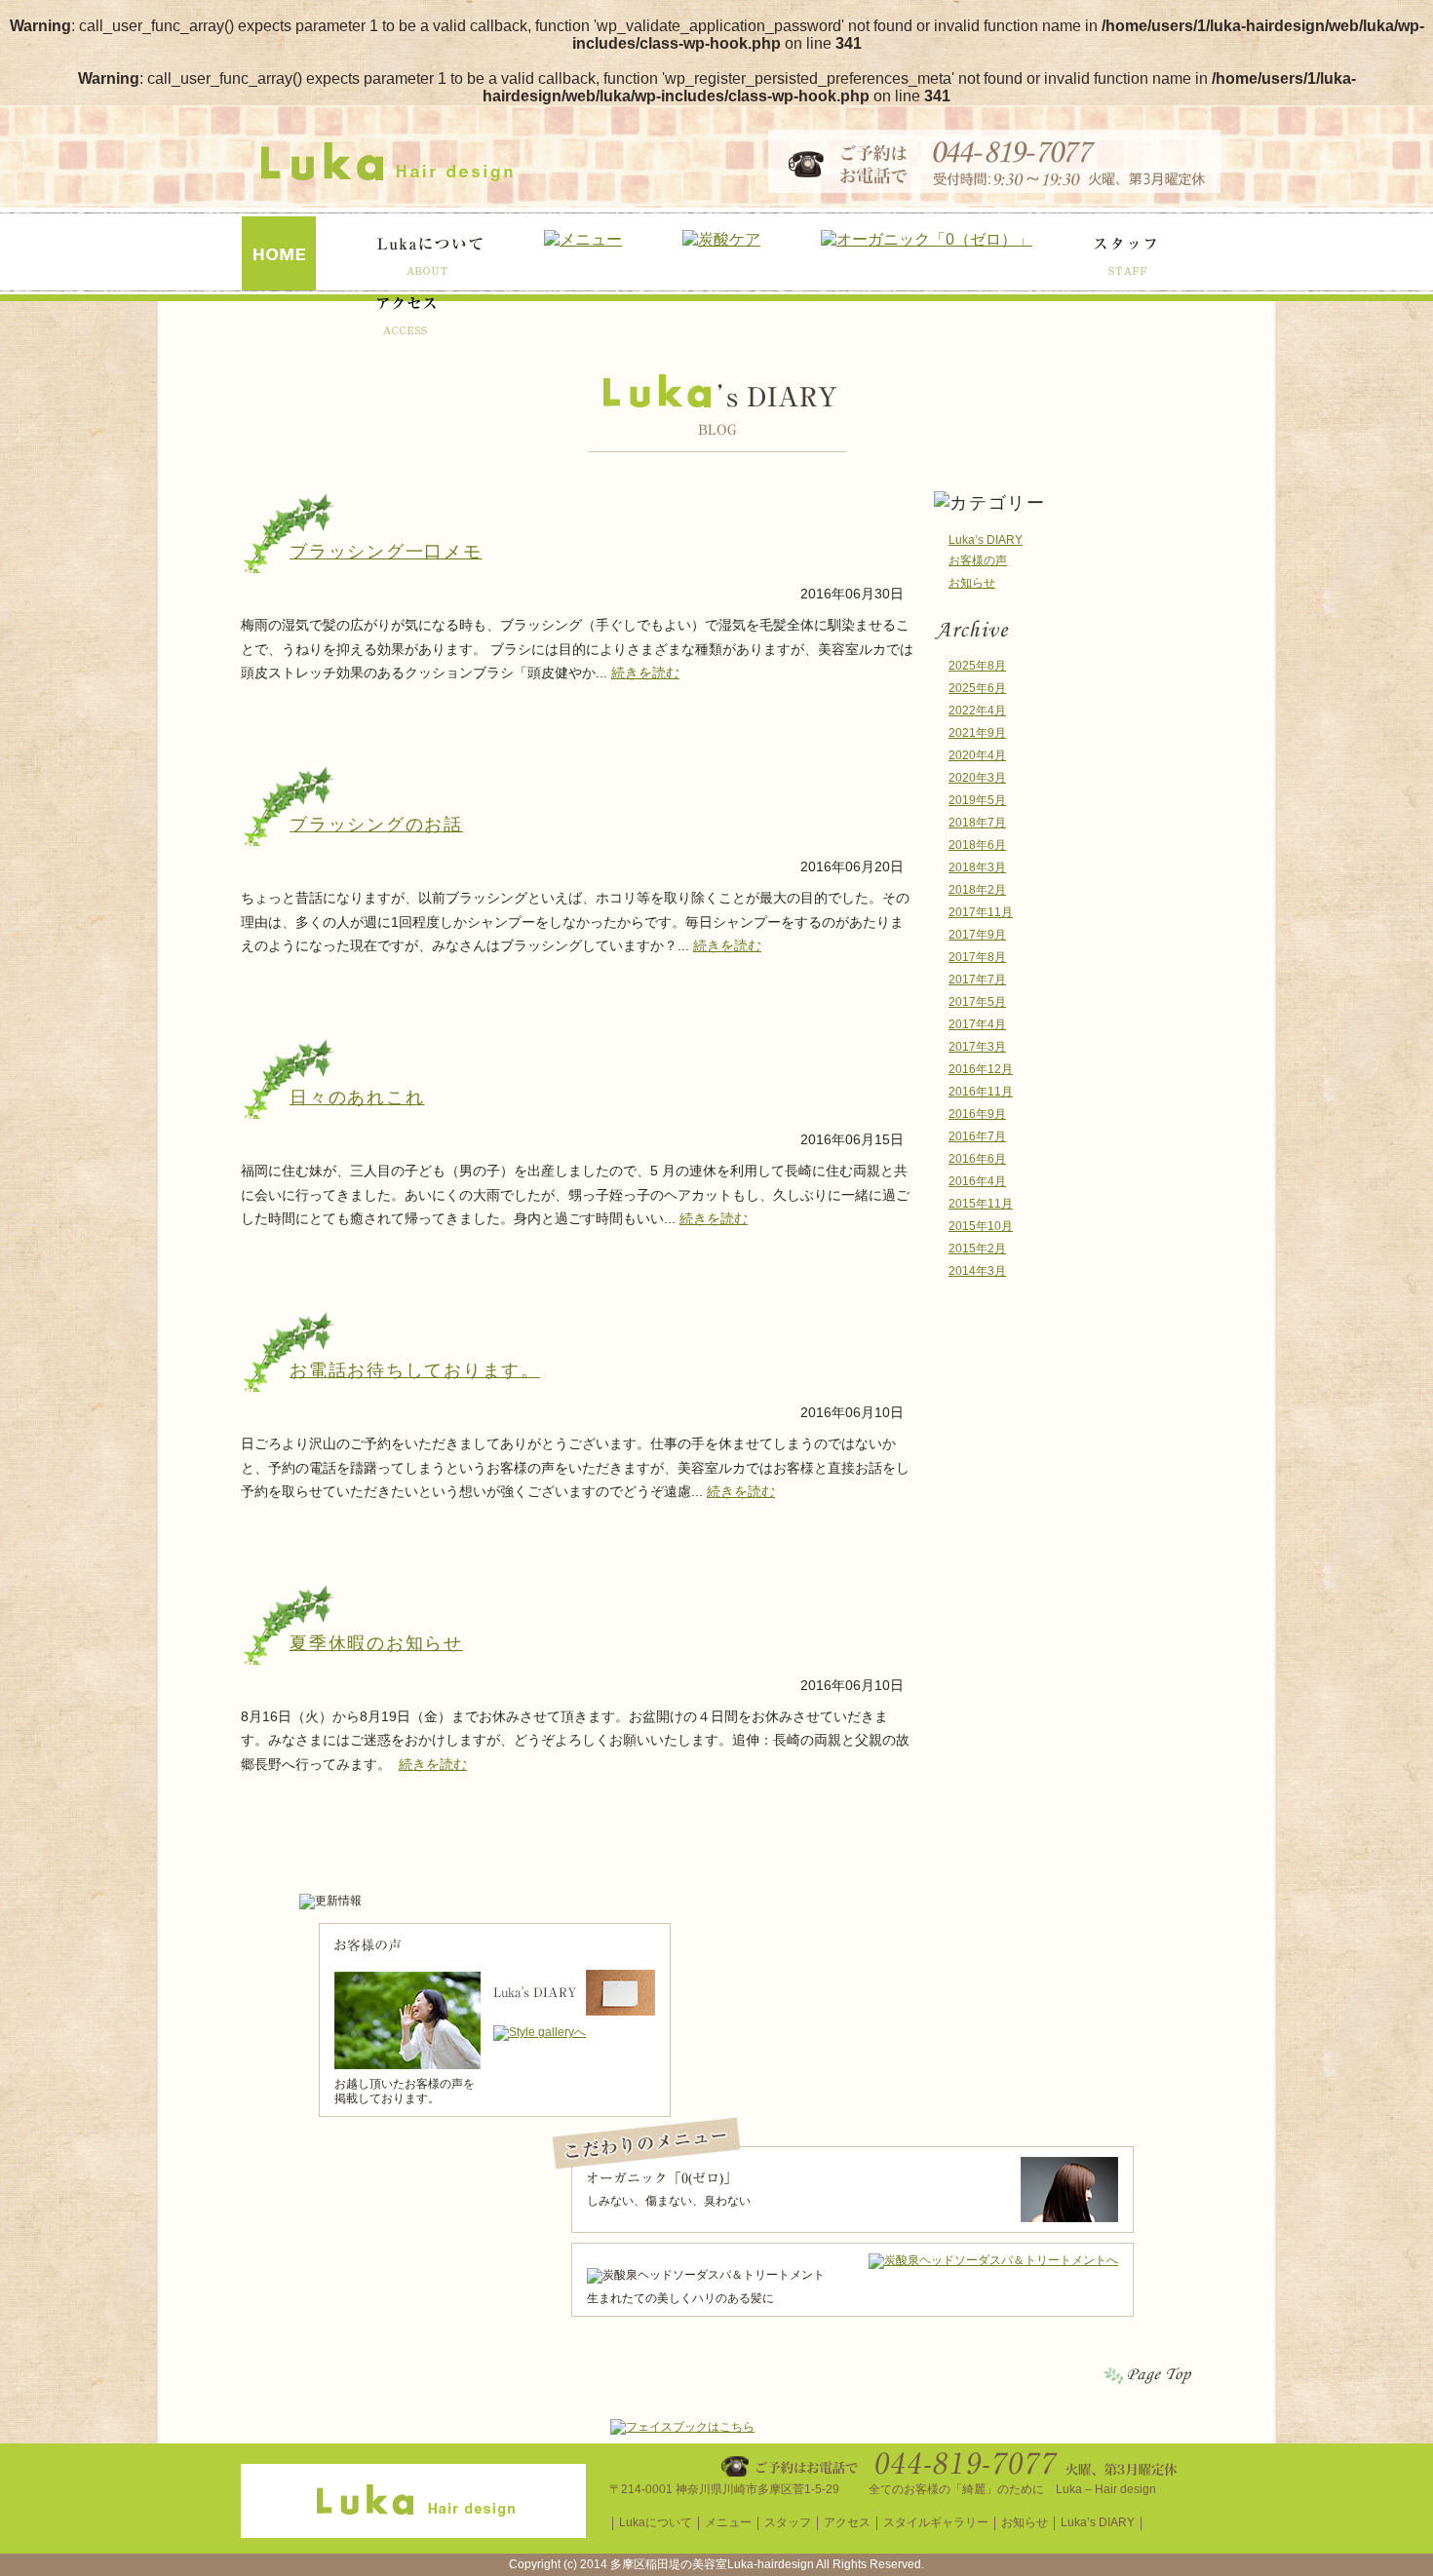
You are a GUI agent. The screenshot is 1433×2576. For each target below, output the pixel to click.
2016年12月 (981, 1069)
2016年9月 (977, 1114)
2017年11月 (981, 912)
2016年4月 (977, 1181)
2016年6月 (977, 1159)
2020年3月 (977, 778)
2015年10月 (981, 1226)
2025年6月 (977, 688)
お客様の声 (978, 560)
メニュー (728, 2522)
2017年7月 (977, 980)
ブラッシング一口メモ (386, 552)
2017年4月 (977, 1024)
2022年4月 (977, 711)
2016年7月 (977, 1136)
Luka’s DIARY (986, 540)
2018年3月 (977, 867)
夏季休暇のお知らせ (376, 1643)
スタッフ (788, 2522)
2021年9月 (977, 733)
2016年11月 (981, 1092)
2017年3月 (977, 1047)
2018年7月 (977, 823)
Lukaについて (656, 2522)
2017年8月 (977, 957)
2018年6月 (977, 845)
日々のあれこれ (357, 1097)
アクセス (847, 2522)
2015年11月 (981, 1204)
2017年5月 (977, 1002)
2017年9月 (977, 935)
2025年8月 (977, 666)
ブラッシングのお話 (376, 825)
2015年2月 (977, 1249)
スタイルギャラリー (936, 2522)
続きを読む (645, 673)
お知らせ (972, 583)
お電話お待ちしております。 (415, 1370)
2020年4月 (977, 755)
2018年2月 (977, 890)
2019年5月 (977, 800)
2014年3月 (977, 1271)
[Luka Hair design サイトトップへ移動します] (413, 2531)
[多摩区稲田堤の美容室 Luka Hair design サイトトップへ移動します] (387, 175)
